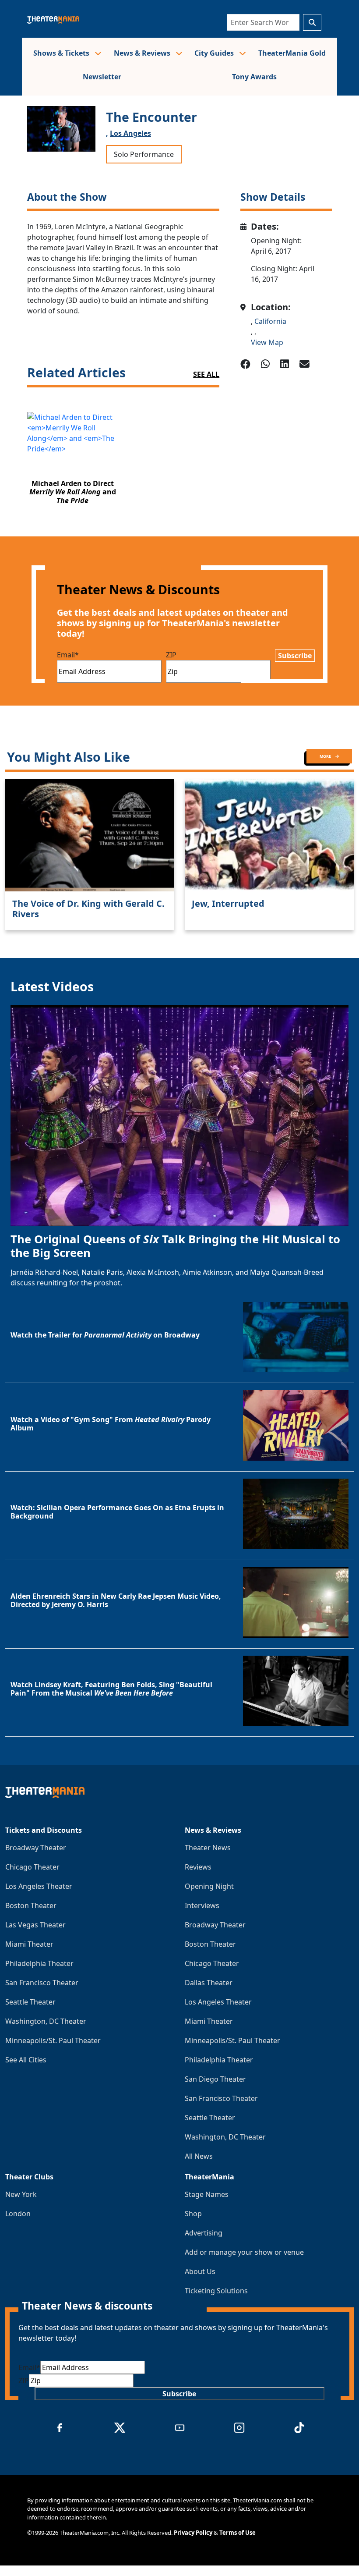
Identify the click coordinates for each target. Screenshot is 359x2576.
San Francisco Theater (42, 1983)
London (18, 2214)
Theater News (208, 1848)
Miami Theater (29, 1944)
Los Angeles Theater (39, 1886)
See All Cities (26, 2060)
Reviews (198, 1867)
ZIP (171, 655)
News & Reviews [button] (143, 53)
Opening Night (209, 1886)
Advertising (204, 2233)
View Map (267, 342)
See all (206, 374)
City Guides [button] (215, 53)
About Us (200, 2271)
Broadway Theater (36, 1848)
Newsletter (102, 77)
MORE (326, 756)
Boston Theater (31, 1905)
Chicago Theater (32, 1867)
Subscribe (295, 656)
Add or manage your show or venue (244, 2252)
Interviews (202, 1905)
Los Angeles (130, 133)
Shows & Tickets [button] (62, 53)
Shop (193, 2214)
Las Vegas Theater (35, 1925)
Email (68, 655)
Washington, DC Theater (46, 2021)
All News (199, 2156)
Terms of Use (238, 2533)
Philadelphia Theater (39, 1963)
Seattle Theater (30, 2002)
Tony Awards (254, 77)
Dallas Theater (209, 1983)
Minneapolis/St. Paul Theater (53, 2040)
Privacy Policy (193, 2533)
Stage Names (207, 2194)
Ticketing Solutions (216, 2291)
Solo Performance (144, 154)
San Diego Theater (215, 2079)
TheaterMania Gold (292, 53)
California (270, 321)
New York (21, 2194)
